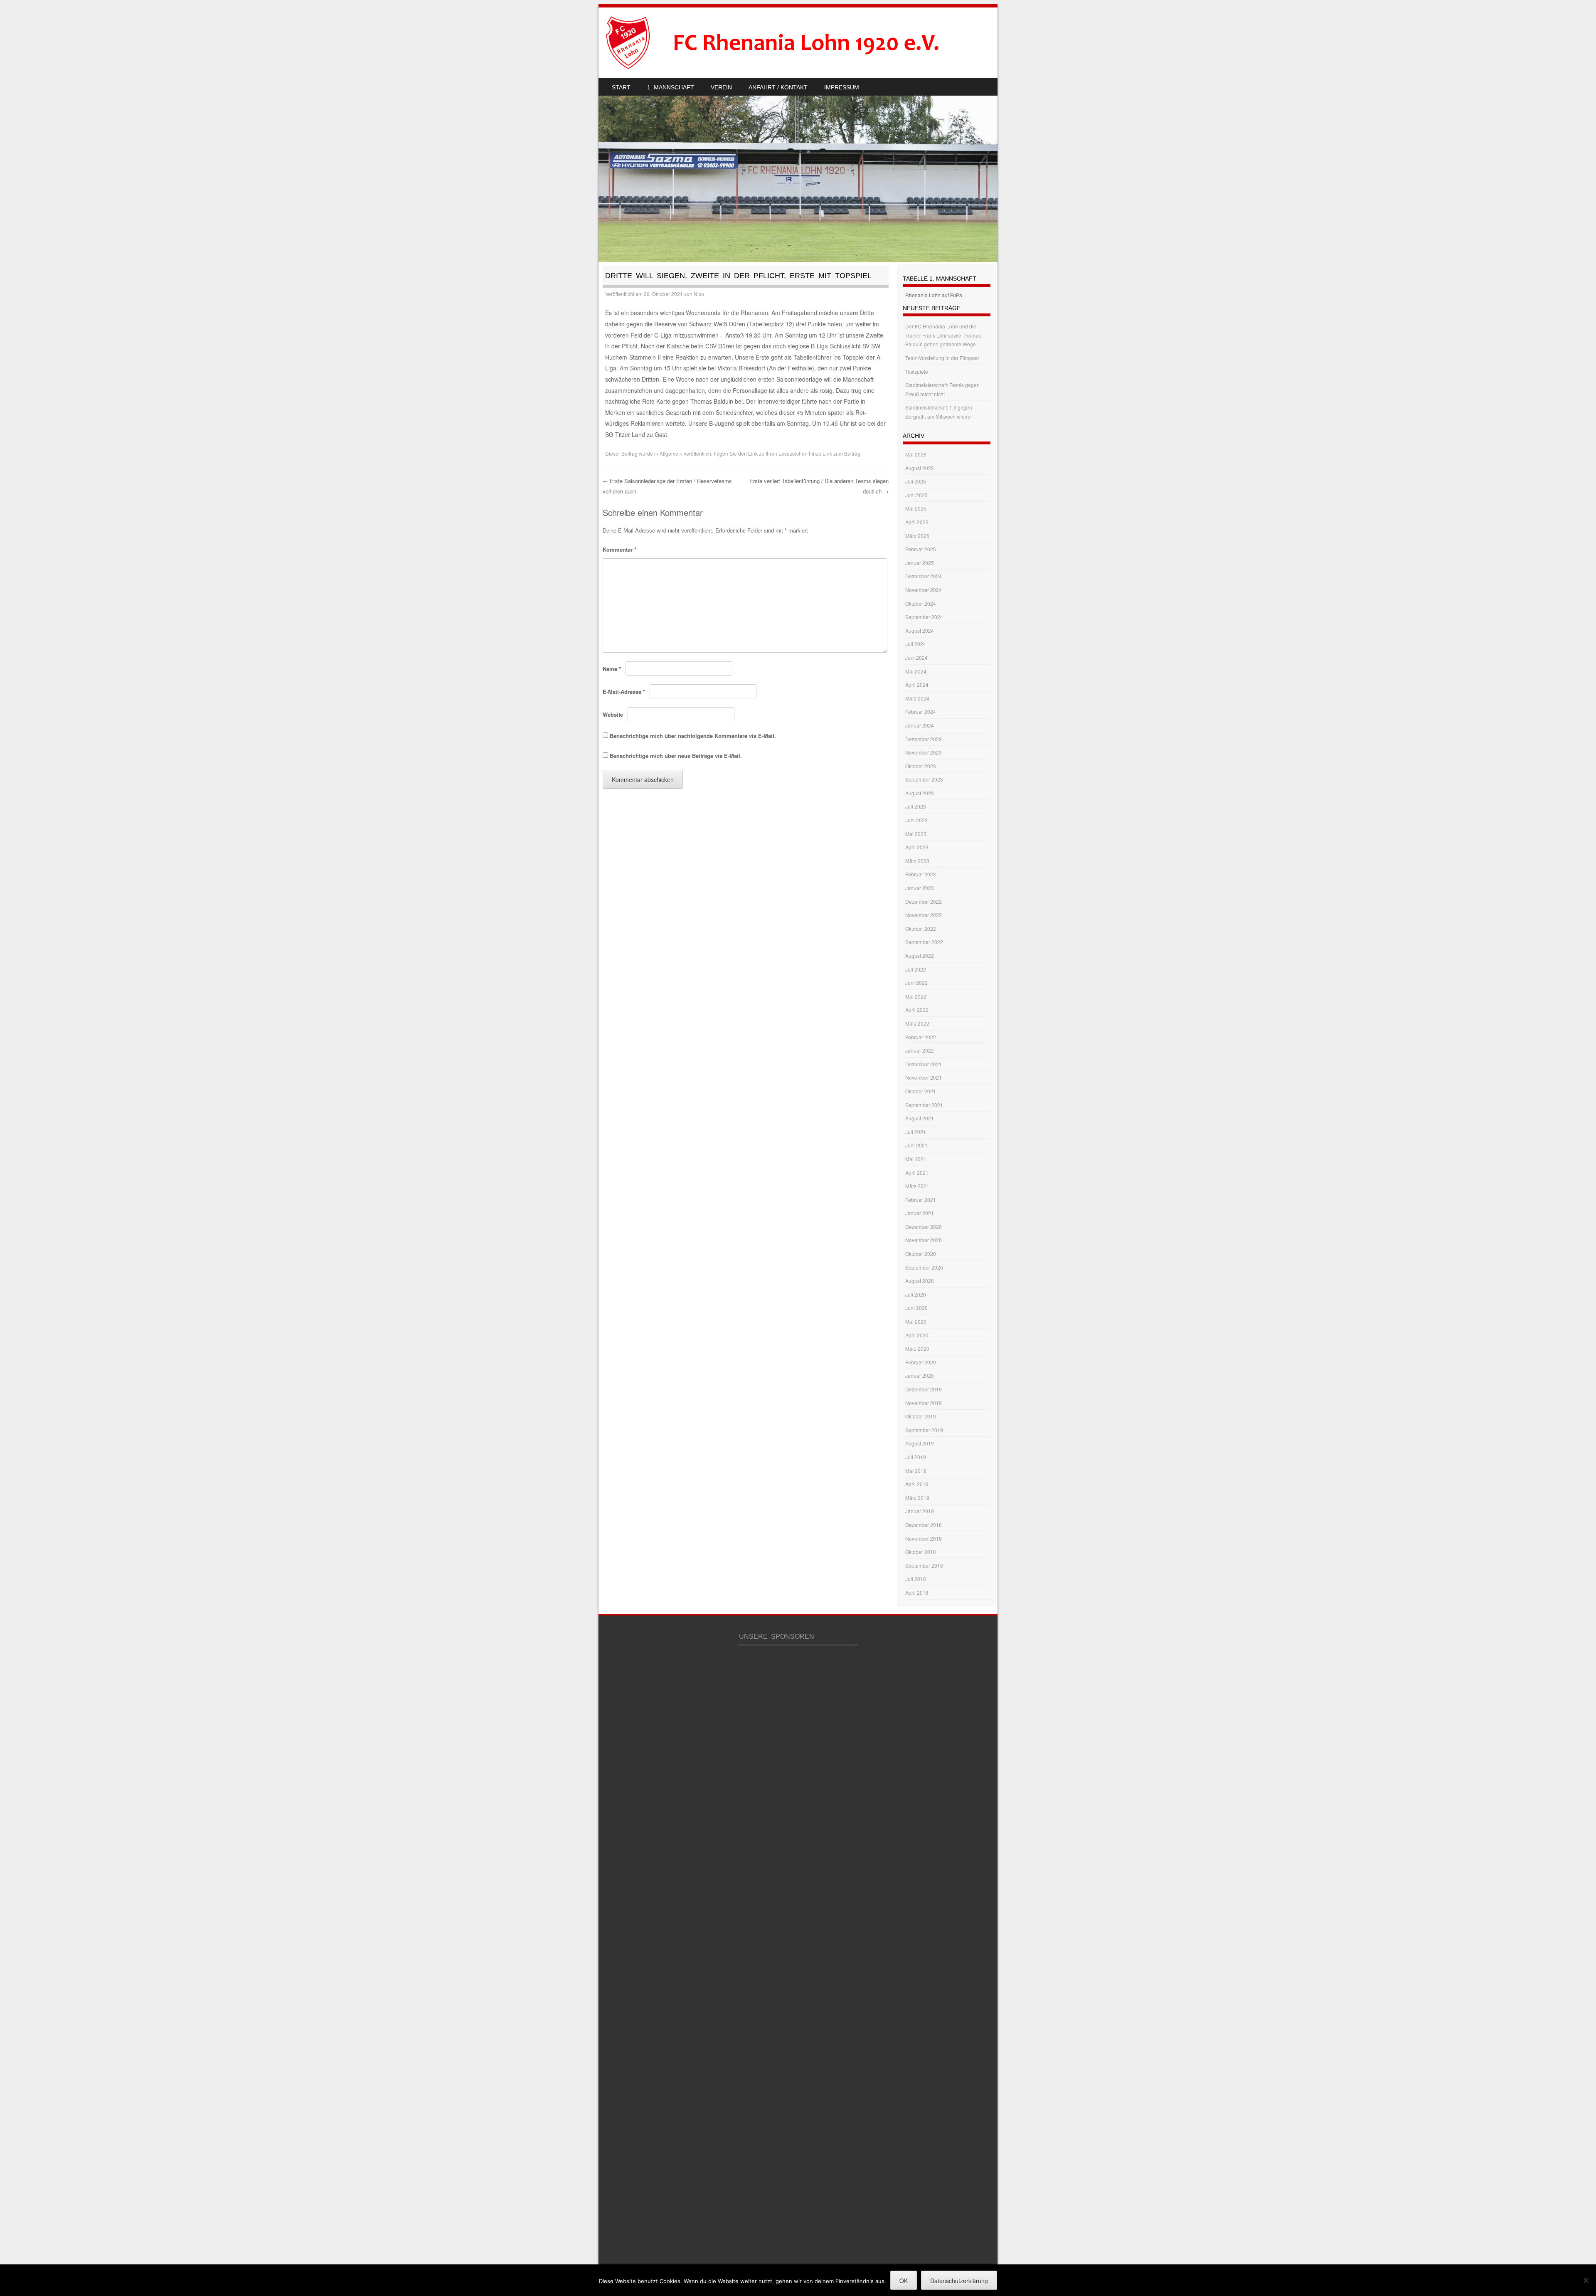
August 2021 (920, 1118)
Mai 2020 (916, 1321)
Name (612, 669)
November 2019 (924, 1403)
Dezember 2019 (924, 1389)
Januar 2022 (920, 1050)
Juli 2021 (916, 1132)
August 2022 (920, 956)
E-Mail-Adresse (624, 692)
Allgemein (671, 453)
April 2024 (917, 684)
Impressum (842, 87)
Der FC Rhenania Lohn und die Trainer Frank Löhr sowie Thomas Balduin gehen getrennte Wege (943, 335)
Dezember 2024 (924, 576)
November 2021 (924, 1077)
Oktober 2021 (921, 1091)
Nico (699, 294)
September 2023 (924, 779)
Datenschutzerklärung (959, 2281)
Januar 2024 (920, 725)
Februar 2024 (921, 711)
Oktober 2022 (921, 929)
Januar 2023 (920, 888)
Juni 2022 (916, 983)
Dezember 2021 (924, 1064)
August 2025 (920, 468)
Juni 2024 (916, 657)
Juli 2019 (916, 1457)
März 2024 (917, 698)
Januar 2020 (920, 1375)
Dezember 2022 (924, 901)
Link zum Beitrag (841, 453)
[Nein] (1586, 2280)
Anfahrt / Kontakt (778, 87)
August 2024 (920, 630)
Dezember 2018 (924, 1525)
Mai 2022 (916, 996)
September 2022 (924, 942)
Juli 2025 (916, 481)
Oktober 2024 (921, 603)
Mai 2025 (916, 508)
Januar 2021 (920, 1213)
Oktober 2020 (921, 1254)
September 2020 (924, 1267)
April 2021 (917, 1173)
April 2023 (917, 847)
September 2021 (924, 1105)
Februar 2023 (921, 874)
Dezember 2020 (924, 1227)
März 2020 (917, 1348)
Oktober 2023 (921, 766)
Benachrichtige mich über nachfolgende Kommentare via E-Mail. (693, 736)
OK (904, 2281)
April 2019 (917, 1484)
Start (621, 87)
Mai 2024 (916, 671)
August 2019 (920, 1443)
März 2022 (917, 1023)
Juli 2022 (916, 969)
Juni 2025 (916, 495)
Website (613, 714)
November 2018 (924, 1538)
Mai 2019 (916, 1471)
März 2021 (917, 1186)
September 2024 (924, 617)
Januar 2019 (920, 1511)
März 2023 (917, 861)
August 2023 (920, 793)
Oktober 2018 (921, 1552)
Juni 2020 (916, 1308)
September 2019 (924, 1430)
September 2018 (924, 1565)
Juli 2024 (916, 644)
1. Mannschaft (671, 87)
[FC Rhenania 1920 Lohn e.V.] (788, 43)
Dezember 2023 (924, 739)
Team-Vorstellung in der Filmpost (942, 358)
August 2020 (920, 1281)
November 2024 (924, 590)
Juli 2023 (916, 806)
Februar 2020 (921, 1362)
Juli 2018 (916, 1579)
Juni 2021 (916, 1145)
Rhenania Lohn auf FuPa (934, 295)
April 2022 (917, 1010)
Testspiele (917, 371)
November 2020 (924, 1240)
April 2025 (917, 522)
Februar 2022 (921, 1037)
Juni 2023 (916, 820)
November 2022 (924, 915)
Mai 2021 (916, 1159)
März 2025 (917, 536)
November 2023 (924, 752)
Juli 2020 (916, 1294)
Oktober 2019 (921, 1416)
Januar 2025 (920, 563)
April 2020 (917, 1335)
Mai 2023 (916, 834)
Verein (721, 87)
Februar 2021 (921, 1200)
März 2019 (917, 1498)
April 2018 (917, 1592)
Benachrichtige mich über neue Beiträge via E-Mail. (676, 756)
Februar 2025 (921, 549)
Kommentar (619, 549)
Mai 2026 (916, 454)
